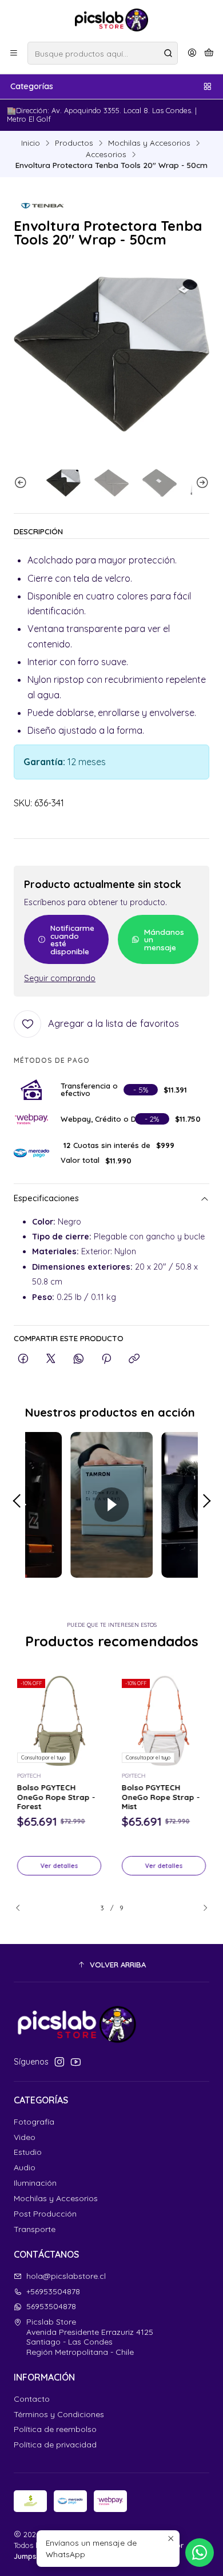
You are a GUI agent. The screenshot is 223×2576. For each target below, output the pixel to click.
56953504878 (51, 2306)
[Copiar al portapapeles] (134, 1359)
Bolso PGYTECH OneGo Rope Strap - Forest (56, 1797)
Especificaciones (46, 1199)
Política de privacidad (55, 2445)
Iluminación (35, 2183)
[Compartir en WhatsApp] (79, 1359)
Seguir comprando (60, 978)
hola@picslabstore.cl (66, 2276)
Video (25, 2137)
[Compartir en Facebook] (23, 1359)
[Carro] (209, 53)
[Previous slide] (22, 483)
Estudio (28, 2152)
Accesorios (106, 154)
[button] (111, 1965)
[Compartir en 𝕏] (51, 1359)
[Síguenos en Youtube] (76, 2062)
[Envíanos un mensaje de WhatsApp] (200, 2553)
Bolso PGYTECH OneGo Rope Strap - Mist (161, 1797)
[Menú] (14, 53)
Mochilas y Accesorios (149, 143)
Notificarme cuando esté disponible (72, 939)
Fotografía (34, 2122)
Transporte (35, 2229)
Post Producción (45, 2214)
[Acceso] (192, 53)
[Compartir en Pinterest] (106, 1359)
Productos (74, 143)
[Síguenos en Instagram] (59, 2062)
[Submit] (168, 53)
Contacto (32, 2399)
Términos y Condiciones (59, 2414)
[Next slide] (201, 483)
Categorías (32, 86)
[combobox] (103, 53)
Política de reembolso (55, 2429)
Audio (25, 2167)
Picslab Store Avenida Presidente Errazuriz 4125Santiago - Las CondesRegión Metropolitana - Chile (90, 2337)
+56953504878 (53, 2291)
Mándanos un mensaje (164, 939)
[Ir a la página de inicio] (112, 20)
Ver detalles (59, 1866)
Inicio (31, 143)
